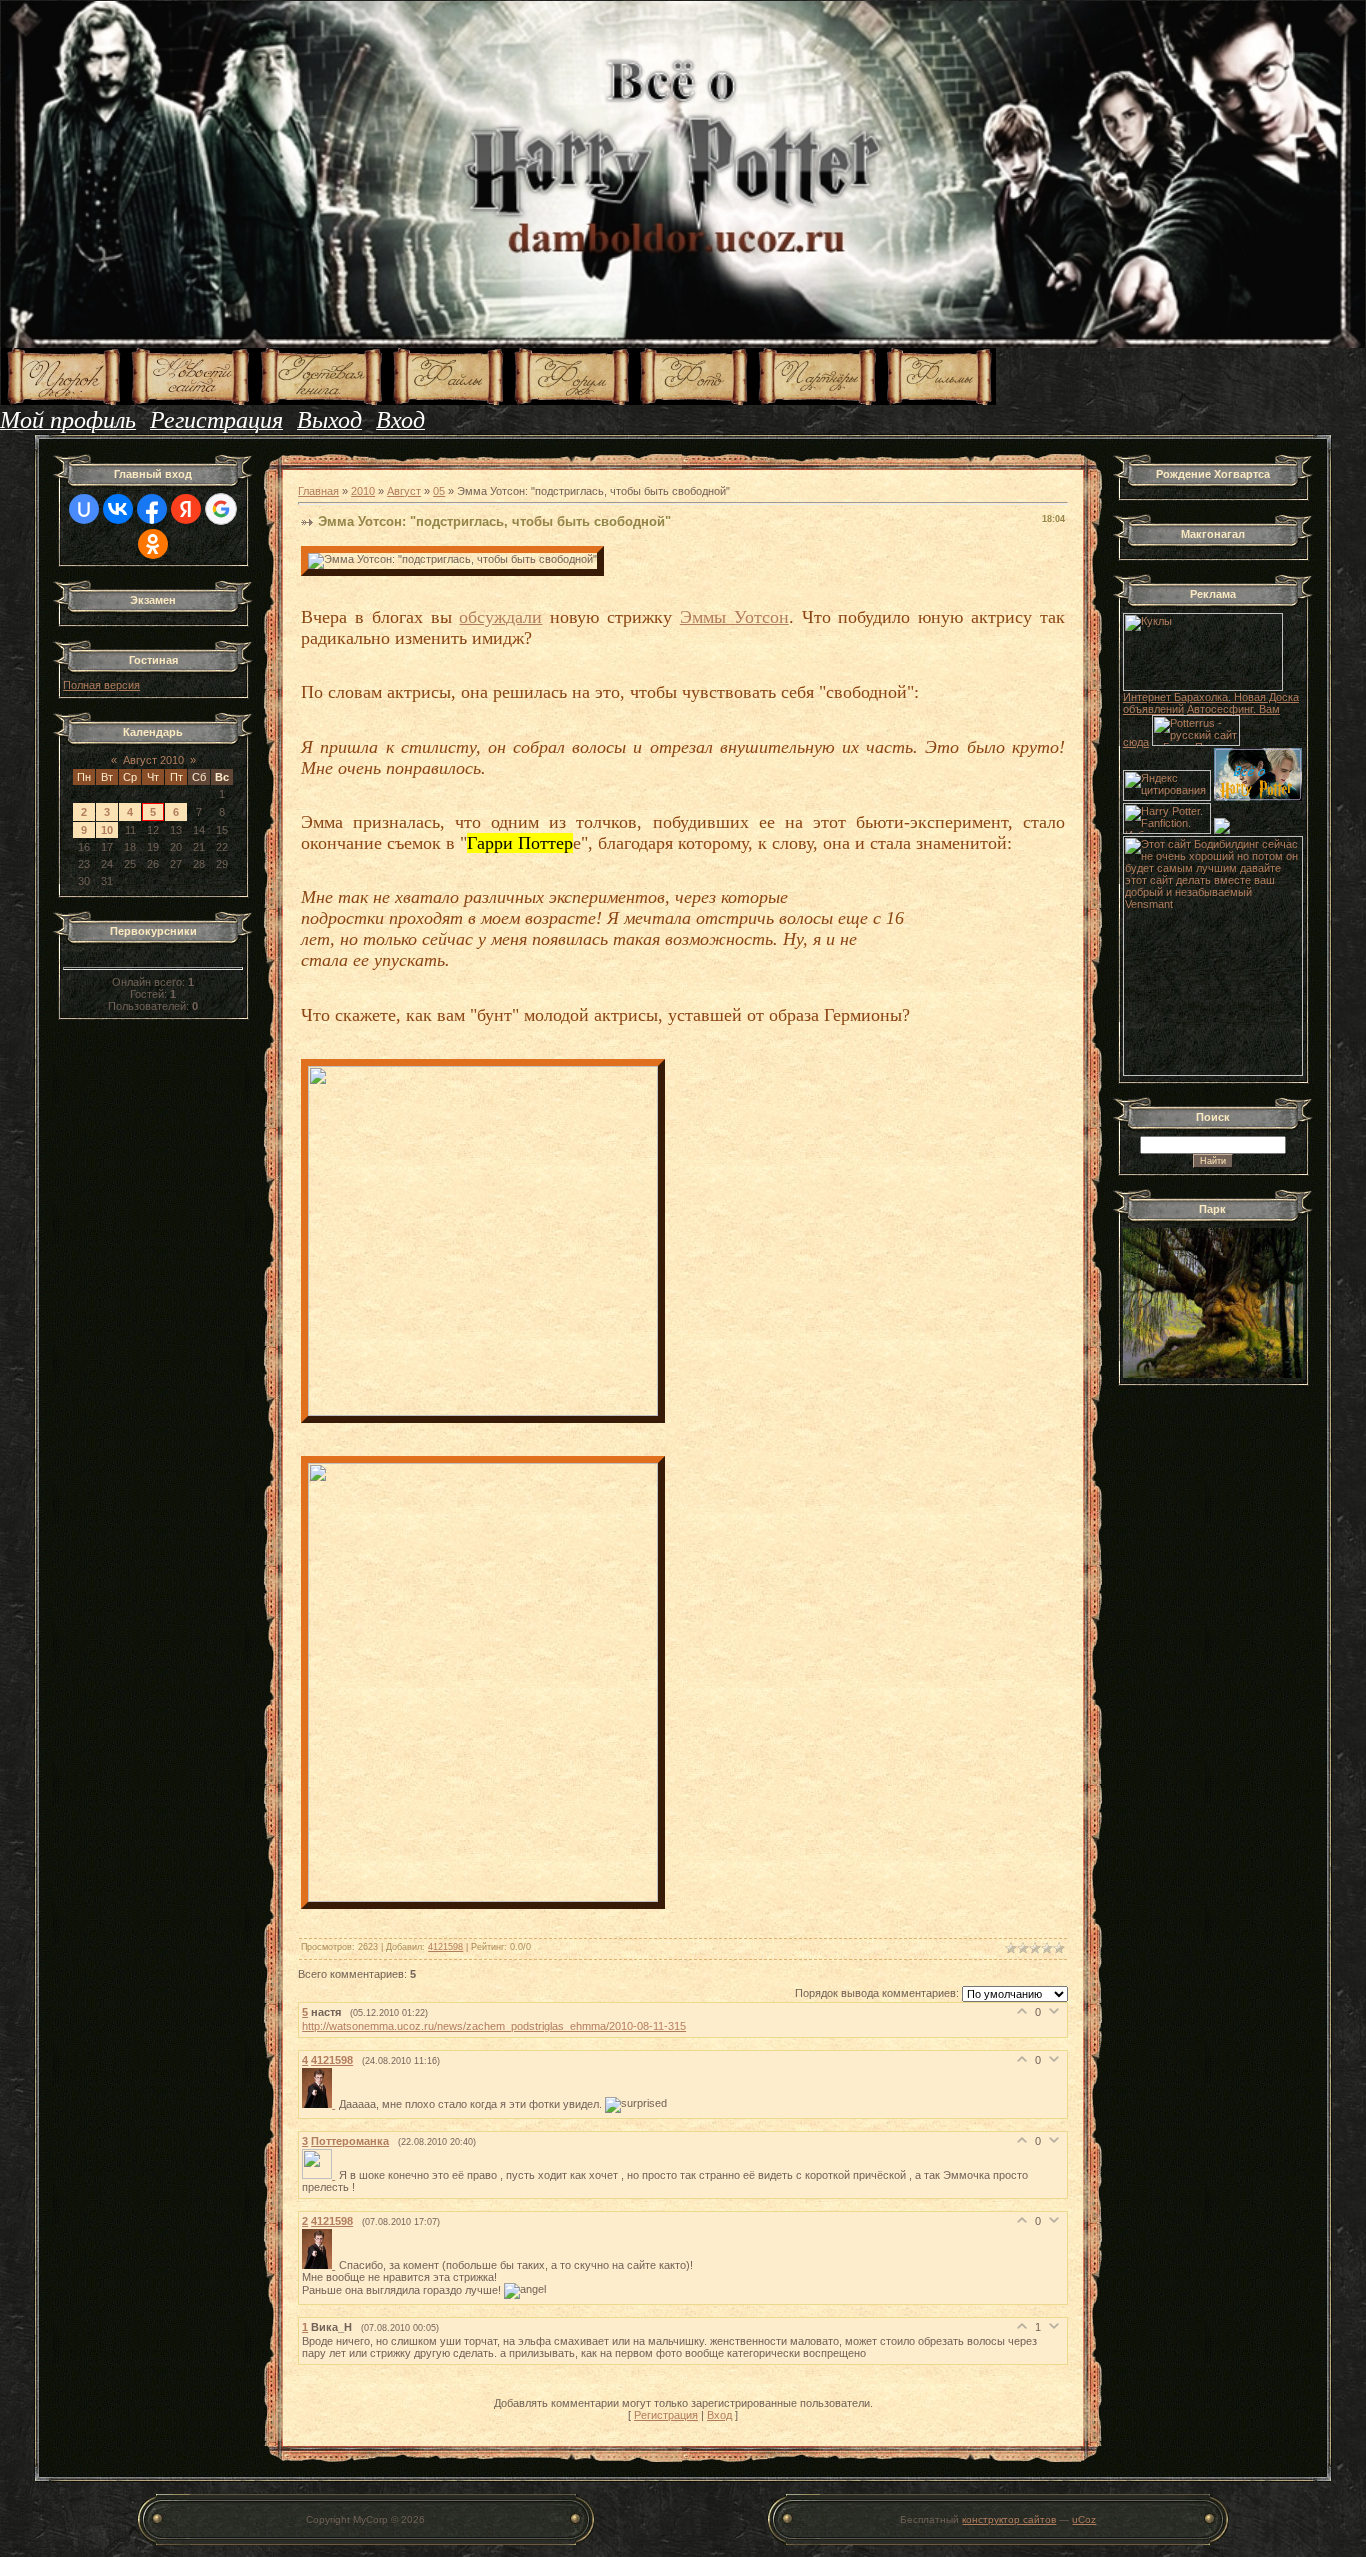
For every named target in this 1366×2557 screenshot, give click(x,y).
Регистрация (666, 2415)
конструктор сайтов (1009, 2519)
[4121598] (320, 2104)
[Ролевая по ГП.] (1222, 830)
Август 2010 (153, 760)
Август (404, 491)
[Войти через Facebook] (152, 509)
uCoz (1084, 2519)
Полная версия (101, 685)
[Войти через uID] (84, 509)
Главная (318, 491)
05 (439, 491)
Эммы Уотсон (734, 617)
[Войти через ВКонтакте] (118, 509)
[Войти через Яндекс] (186, 509)
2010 (363, 491)
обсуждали (500, 617)
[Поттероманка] (320, 2175)
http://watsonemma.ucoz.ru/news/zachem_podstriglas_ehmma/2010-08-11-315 (494, 2026)
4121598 (445, 1947)
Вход (719, 2415)
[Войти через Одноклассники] (153, 544)
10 (107, 830)
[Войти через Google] (221, 509)
